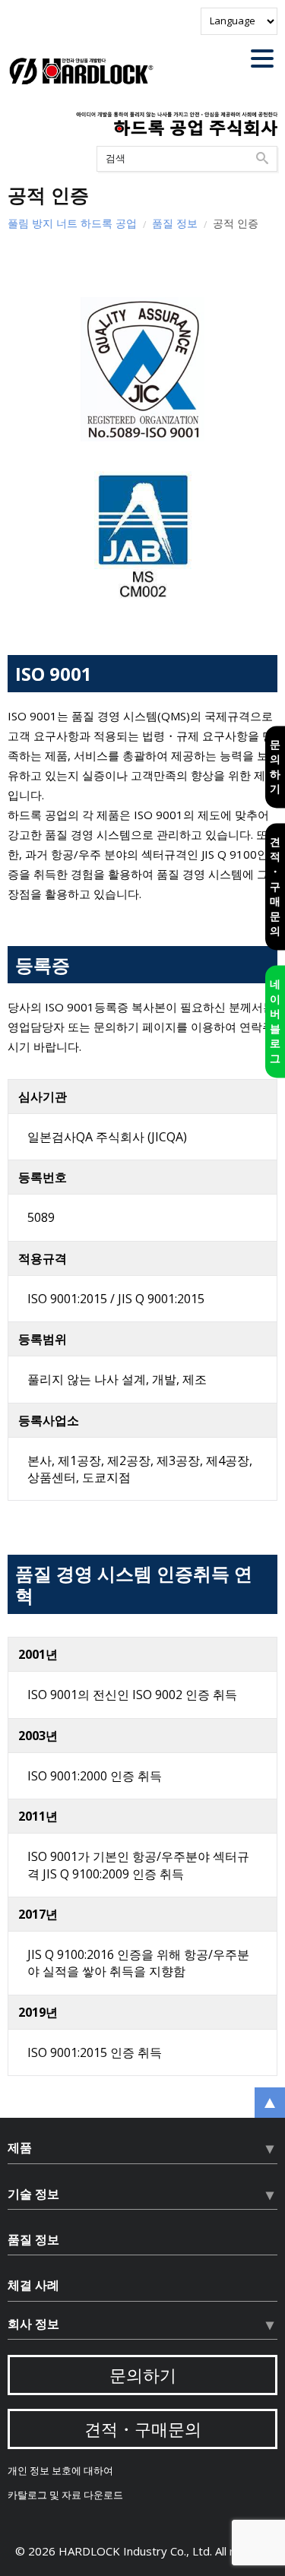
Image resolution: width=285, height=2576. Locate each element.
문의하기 (275, 767)
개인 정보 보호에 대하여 (60, 2471)
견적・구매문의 (143, 2429)
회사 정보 (33, 2324)
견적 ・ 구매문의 (275, 886)
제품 (20, 2147)
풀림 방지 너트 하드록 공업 (72, 223)
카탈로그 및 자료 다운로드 (65, 2495)
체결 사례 (33, 2285)
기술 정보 (33, 2194)
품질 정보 (175, 223)
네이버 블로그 (275, 1021)
